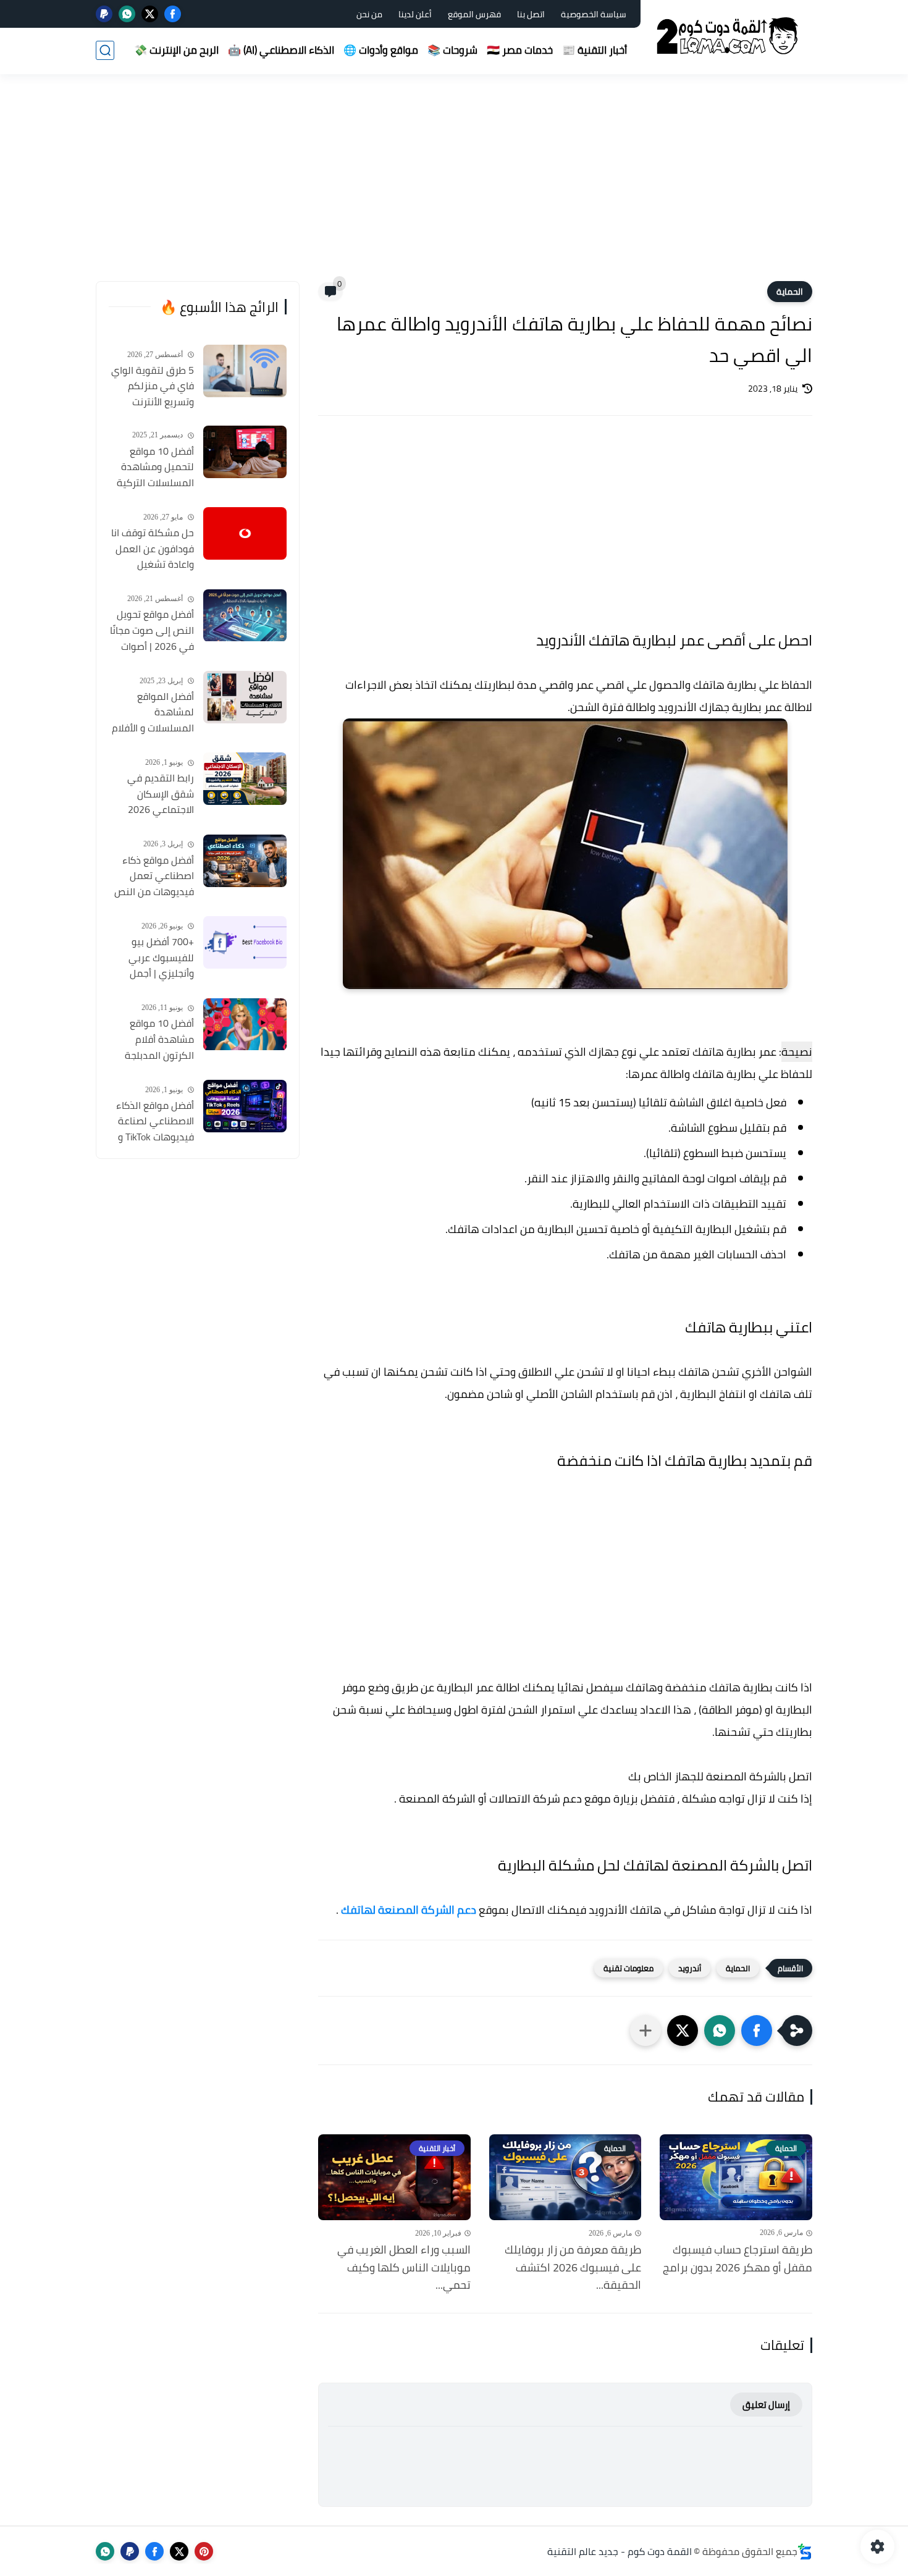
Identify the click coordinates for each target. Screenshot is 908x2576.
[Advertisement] (454, 185)
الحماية (790, 292)
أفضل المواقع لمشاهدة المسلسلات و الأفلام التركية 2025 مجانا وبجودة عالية (153, 713)
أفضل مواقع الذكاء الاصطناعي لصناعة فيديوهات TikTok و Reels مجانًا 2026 (155, 1122)
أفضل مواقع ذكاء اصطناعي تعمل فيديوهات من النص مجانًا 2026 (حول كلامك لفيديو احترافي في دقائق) (154, 877)
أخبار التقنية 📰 (595, 50)
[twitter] (150, 14)
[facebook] (173, 14)
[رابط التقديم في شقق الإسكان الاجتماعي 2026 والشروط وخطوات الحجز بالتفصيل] (245, 779)
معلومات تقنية (628, 1968)
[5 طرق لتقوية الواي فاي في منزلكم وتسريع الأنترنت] (245, 371)
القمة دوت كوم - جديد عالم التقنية (620, 2551)
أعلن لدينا (415, 14)
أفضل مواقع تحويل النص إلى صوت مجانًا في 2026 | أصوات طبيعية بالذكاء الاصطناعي (152, 631)
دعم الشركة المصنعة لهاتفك (409, 1910)
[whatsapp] (127, 14)
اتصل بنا (531, 14)
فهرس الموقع (474, 14)
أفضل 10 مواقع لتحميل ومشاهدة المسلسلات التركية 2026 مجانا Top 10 (155, 468)
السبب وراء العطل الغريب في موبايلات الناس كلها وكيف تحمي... (404, 2268)
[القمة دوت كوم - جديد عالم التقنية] (729, 36)
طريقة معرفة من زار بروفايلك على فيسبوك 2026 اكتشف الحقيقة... (573, 2268)
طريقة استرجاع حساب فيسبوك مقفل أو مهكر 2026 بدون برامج (738, 2259)
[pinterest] (204, 2551)
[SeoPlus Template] (805, 2552)
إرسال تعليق (766, 2405)
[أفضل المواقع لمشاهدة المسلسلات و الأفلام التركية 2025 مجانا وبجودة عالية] (245, 697)
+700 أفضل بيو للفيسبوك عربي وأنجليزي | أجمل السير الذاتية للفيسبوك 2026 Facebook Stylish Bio (152, 958)
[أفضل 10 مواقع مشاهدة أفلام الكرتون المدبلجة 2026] (245, 1025)
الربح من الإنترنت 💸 (176, 50)
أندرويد (690, 1968)
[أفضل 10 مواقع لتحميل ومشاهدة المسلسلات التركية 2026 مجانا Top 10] (245, 452)
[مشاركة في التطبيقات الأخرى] (645, 2031)
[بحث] (105, 50)
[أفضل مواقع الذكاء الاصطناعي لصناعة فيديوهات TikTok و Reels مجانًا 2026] (245, 1106)
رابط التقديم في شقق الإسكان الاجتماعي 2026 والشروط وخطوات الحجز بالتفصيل (158, 794)
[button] (757, 2031)
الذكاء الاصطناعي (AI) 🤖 (281, 50)
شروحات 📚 (452, 50)
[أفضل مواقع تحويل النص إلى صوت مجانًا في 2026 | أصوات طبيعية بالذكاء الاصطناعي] (245, 616)
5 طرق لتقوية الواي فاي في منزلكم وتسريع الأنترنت (153, 386)
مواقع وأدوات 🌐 (381, 50)
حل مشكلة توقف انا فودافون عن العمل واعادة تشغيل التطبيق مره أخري (153, 549)
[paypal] (104, 14)
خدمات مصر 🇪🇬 (520, 50)
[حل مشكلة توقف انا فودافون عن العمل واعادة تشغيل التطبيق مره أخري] (245, 533)
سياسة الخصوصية (594, 14)
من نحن (369, 14)
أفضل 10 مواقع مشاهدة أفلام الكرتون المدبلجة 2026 (159, 1040)
